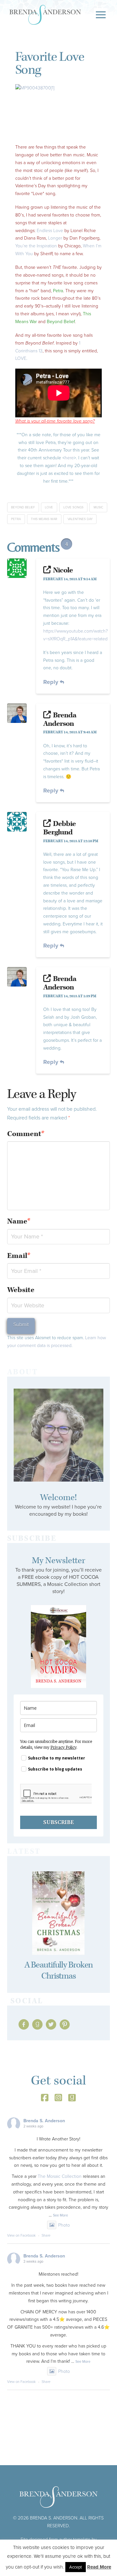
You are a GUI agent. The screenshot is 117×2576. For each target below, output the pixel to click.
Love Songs (73, 507)
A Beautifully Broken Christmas (59, 1971)
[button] (101, 15)
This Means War (44, 519)
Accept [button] (76, 2567)
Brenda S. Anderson (44, 2121)
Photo (64, 2225)
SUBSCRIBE (58, 1822)
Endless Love (50, 231)
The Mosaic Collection (60, 2176)
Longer (56, 238)
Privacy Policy (63, 1747)
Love (49, 507)
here (69, 458)
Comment (26, 1134)
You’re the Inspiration (36, 246)
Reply (52, 682)
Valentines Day (80, 519)
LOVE (21, 358)
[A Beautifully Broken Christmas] (59, 1913)
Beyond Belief (23, 507)
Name (19, 1221)
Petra (16, 519)
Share (46, 2235)
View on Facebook (21, 2235)
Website (21, 1290)
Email (19, 1256)
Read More (99, 2567)
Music (98, 507)
